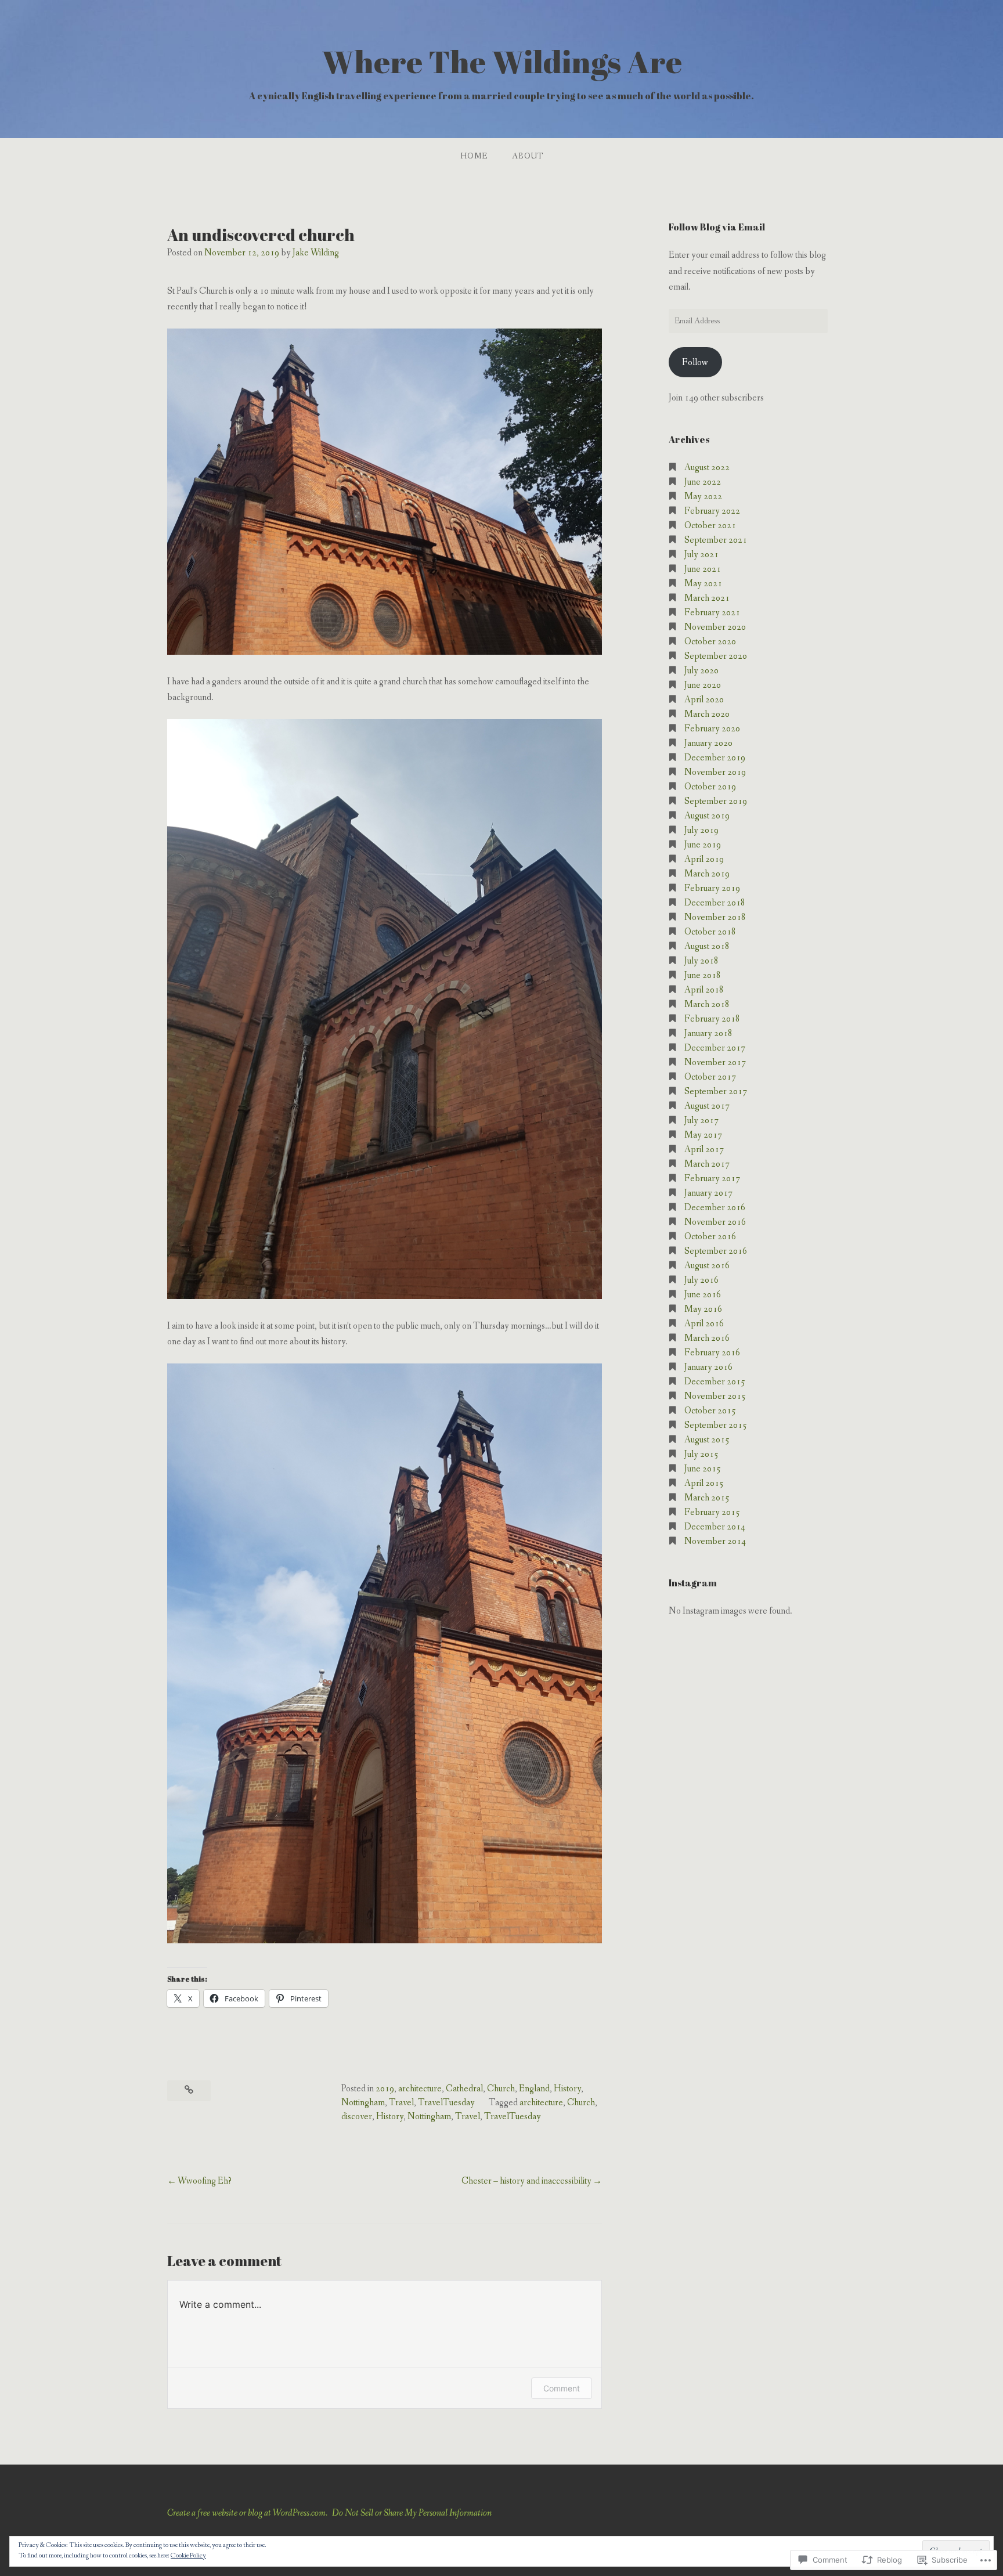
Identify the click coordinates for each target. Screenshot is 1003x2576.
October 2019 (710, 787)
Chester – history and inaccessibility (526, 2181)
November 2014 (715, 1541)
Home (474, 156)
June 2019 (703, 845)
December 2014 (715, 1527)
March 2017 (707, 1164)
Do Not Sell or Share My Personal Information (412, 2513)
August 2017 (707, 1106)
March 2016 (707, 1338)
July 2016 (701, 1280)
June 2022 (703, 482)
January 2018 (708, 1033)
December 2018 (715, 903)
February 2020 (712, 729)
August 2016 (707, 1266)
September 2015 (716, 1425)
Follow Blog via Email (717, 227)
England (534, 2089)
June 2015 (703, 1469)
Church (501, 2089)
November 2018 (715, 917)
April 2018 (704, 990)
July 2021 (701, 555)
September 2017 (716, 1092)
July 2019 (701, 830)
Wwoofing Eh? (205, 2181)
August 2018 (707, 946)
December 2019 (715, 758)
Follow (695, 362)
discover (357, 2117)
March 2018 (707, 1004)
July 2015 (701, 1454)
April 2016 (704, 1324)
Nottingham (363, 2103)
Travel (401, 2103)
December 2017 (715, 1048)
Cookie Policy (188, 2556)
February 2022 (712, 511)
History (567, 2089)
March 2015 (707, 1498)
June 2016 (703, 1295)
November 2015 (715, 1396)
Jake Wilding (316, 253)
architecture (420, 2089)
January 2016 (708, 1367)
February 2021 (712, 613)
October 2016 (710, 1237)
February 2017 (712, 1179)
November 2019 (715, 772)
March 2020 (707, 714)
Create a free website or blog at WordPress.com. (247, 2513)
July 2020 (701, 671)
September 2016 (716, 1251)
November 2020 (715, 627)
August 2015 (707, 1440)
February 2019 (712, 888)
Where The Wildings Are (502, 61)
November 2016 (715, 1222)
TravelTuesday (446, 2103)
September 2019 (716, 801)
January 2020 (708, 743)
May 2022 (703, 497)
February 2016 (712, 1353)
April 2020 (704, 700)
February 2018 (712, 1019)
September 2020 (716, 656)
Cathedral (464, 2089)
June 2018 (703, 975)
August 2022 (707, 468)
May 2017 (703, 1135)
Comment (562, 2388)
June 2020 (703, 685)
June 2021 (703, 569)
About (528, 156)
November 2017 (715, 1062)
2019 (385, 2089)
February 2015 (712, 1512)
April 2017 (704, 1150)
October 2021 (710, 526)
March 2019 (707, 874)
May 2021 (703, 584)
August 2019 (707, 816)
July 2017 (701, 1121)
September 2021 (716, 540)
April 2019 (704, 859)
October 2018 (710, 932)
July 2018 (701, 961)
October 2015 (710, 1411)
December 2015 (715, 1382)
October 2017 (710, 1077)
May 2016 (703, 1309)
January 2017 (708, 1193)
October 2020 (710, 642)
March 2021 (707, 598)
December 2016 (715, 1208)
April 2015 (704, 1483)
